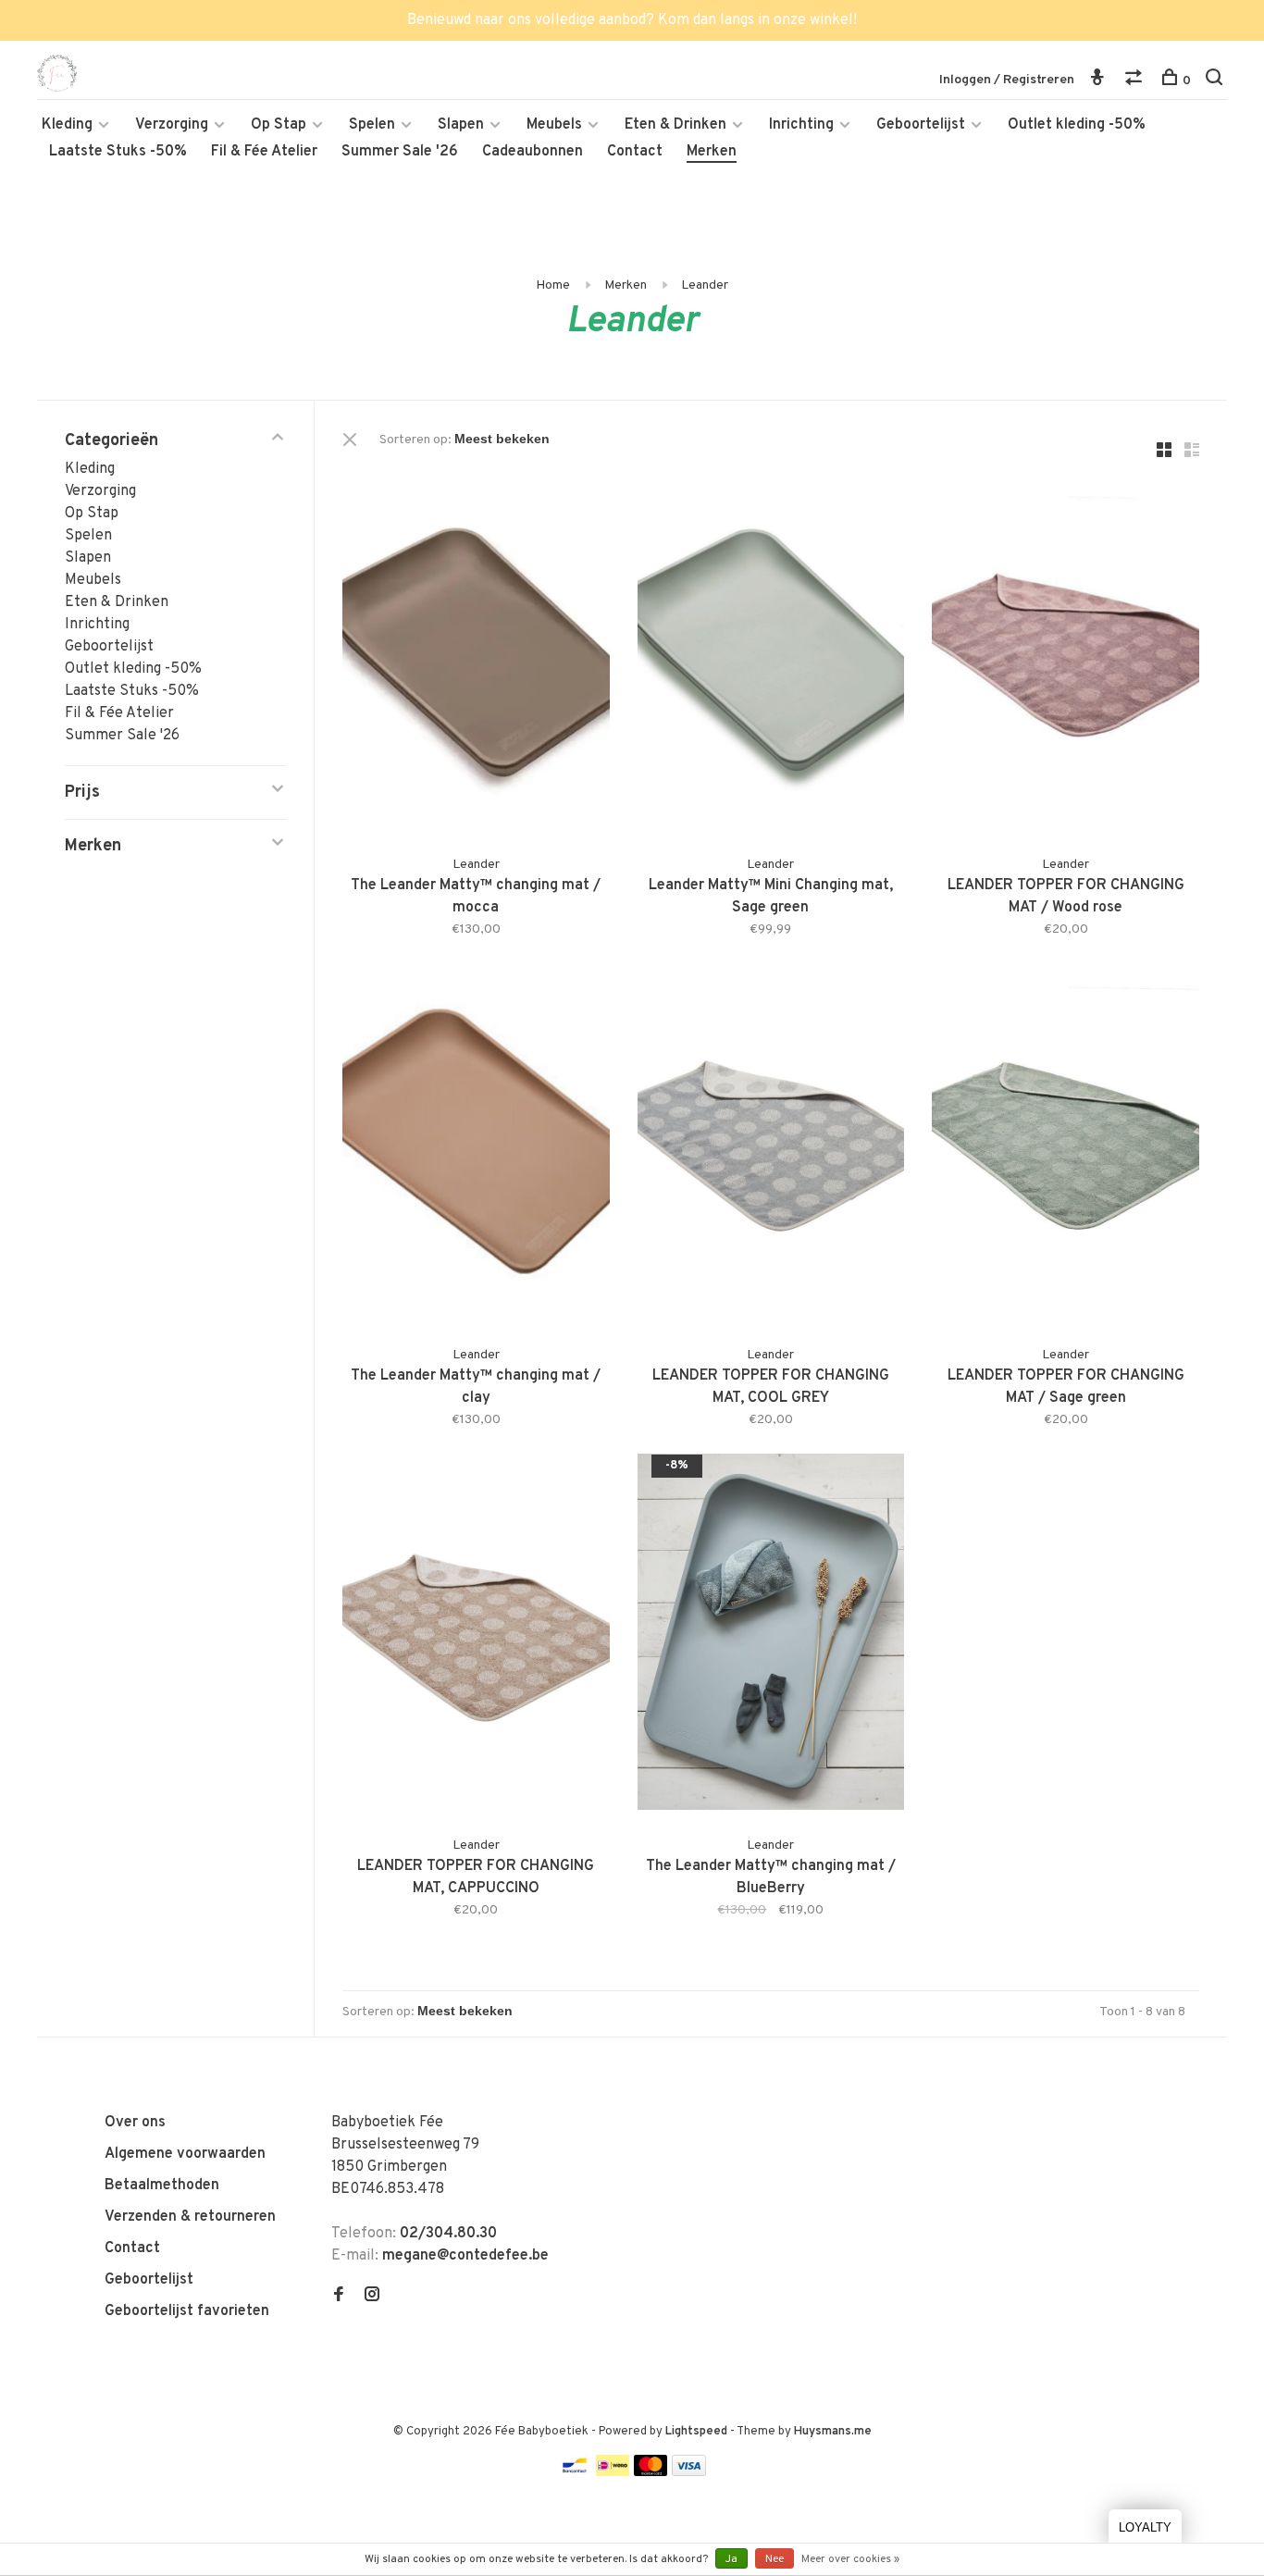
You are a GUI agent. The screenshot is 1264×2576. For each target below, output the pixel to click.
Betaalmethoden (162, 2186)
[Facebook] (339, 2297)
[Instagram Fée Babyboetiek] (372, 2297)
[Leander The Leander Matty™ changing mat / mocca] (476, 655)
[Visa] (689, 2472)
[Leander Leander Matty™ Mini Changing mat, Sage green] (771, 655)
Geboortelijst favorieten (187, 2311)
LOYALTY (1145, 2527)
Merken (712, 152)
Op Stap (279, 125)
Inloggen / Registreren (1007, 80)
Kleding (67, 125)
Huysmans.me (833, 2432)
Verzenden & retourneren (190, 2217)
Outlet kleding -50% (1077, 125)
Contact (635, 152)
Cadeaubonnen (533, 152)
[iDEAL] (613, 2472)
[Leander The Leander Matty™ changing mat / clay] (476, 1145)
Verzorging (172, 125)
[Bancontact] (575, 2472)
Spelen (372, 125)
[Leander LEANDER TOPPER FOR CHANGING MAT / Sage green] (1066, 1145)
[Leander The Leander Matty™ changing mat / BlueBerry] (771, 1635)
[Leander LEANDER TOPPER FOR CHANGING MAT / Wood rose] (1066, 655)
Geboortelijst (921, 125)
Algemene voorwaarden (185, 2154)
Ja (731, 2559)
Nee (775, 2559)
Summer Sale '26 (400, 152)
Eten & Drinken (675, 125)
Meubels (554, 125)
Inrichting (801, 125)
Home (553, 285)
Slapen (461, 125)
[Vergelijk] (1136, 81)
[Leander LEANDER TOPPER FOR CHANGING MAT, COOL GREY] (771, 1145)
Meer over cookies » (850, 2559)
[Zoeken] (1216, 81)
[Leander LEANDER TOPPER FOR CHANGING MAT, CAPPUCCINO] (476, 1635)
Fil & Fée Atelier (264, 152)
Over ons (135, 2123)
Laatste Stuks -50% (118, 152)
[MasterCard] (651, 2472)
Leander (705, 285)
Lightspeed (696, 2432)
